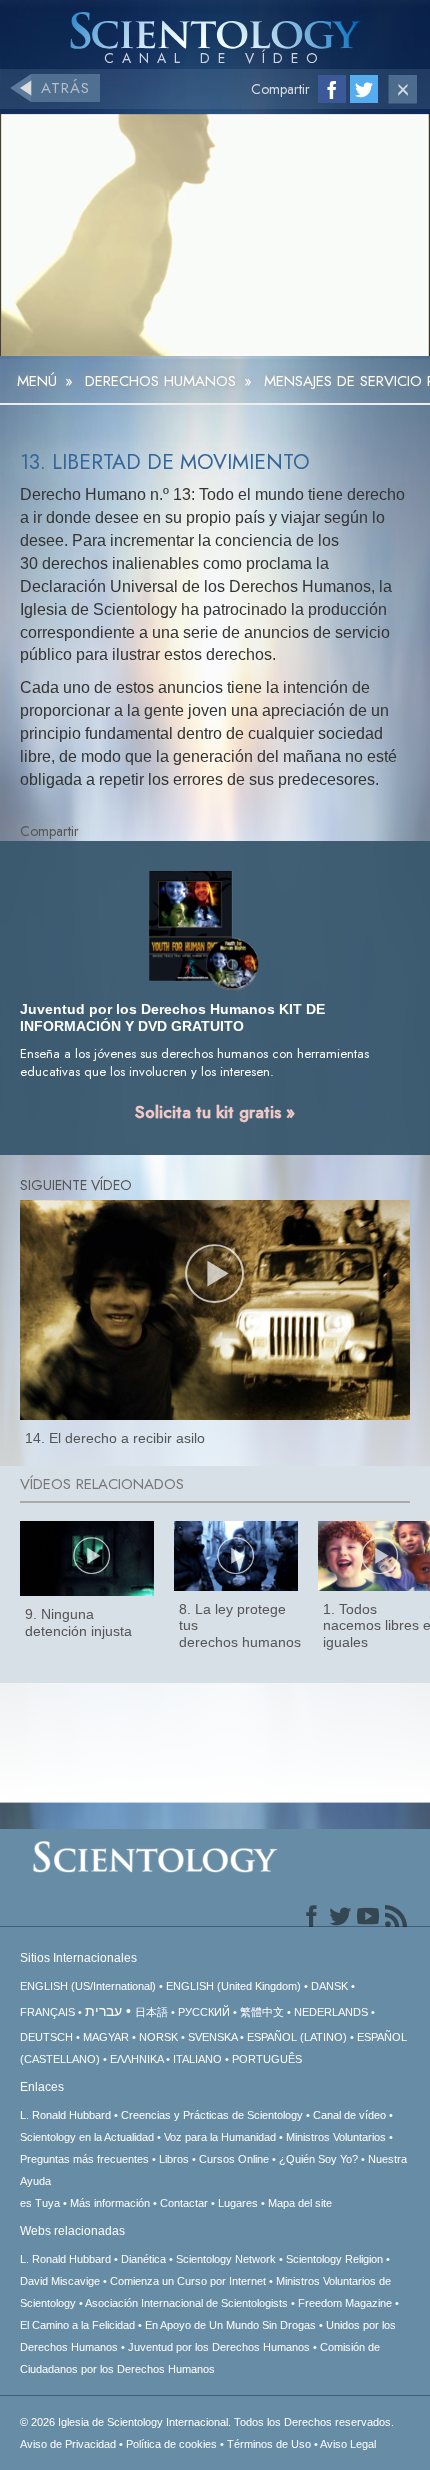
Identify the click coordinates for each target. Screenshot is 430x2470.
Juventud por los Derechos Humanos (219, 2347)
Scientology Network (226, 2259)
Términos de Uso (269, 2444)
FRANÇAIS (47, 2012)
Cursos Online (234, 2159)
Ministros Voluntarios (336, 2137)
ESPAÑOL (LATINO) (297, 2037)
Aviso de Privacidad (68, 2444)
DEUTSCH (46, 2037)
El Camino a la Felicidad (77, 2325)
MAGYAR (106, 2037)
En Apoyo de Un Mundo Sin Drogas (230, 2325)
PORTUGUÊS (267, 2059)
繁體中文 (262, 2012)
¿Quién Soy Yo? (318, 2159)
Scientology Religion (334, 2259)
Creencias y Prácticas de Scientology (212, 2115)
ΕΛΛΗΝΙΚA (136, 2059)
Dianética (143, 2259)
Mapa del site (300, 2203)
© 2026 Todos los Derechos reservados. (207, 2422)
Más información (110, 2203)
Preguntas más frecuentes (84, 2159)
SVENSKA (212, 2037)
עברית (103, 2011)
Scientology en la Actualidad (87, 2137)
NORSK (158, 2037)
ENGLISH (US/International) (88, 1986)
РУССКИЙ (204, 2012)
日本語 (151, 2012)
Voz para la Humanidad (220, 2137)
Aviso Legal (348, 2444)
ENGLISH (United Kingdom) (233, 1986)
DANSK (329, 1986)
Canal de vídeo (351, 2115)
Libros (174, 2159)
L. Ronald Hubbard (65, 2115)
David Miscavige (60, 2281)
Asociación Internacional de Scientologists (186, 2303)
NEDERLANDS (331, 2012)
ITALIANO (197, 2059)
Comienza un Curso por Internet (188, 2281)
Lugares (238, 2203)
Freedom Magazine (345, 2303)
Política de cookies (171, 2444)
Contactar (184, 2203)
